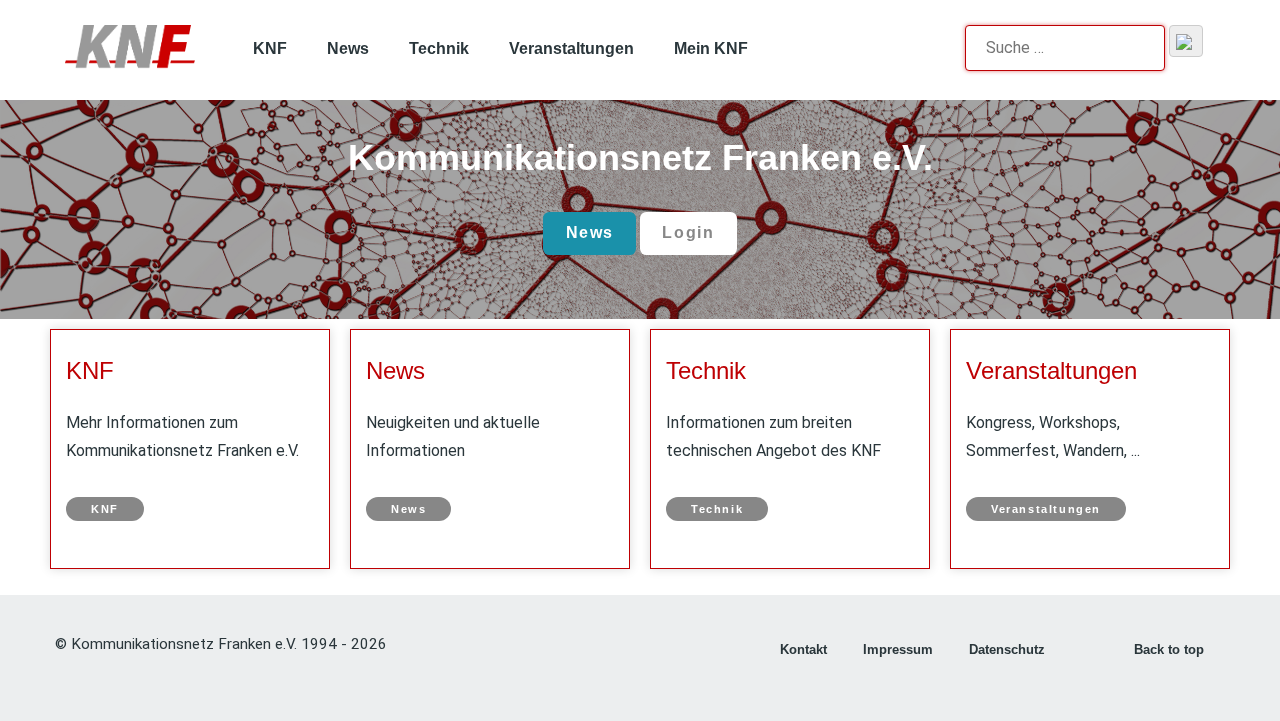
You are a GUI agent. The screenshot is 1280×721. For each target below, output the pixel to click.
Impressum (898, 649)
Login (688, 232)
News (590, 232)
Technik (706, 370)
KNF (90, 370)
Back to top (1171, 649)
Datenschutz (1007, 649)
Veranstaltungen (1051, 370)
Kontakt (803, 649)
